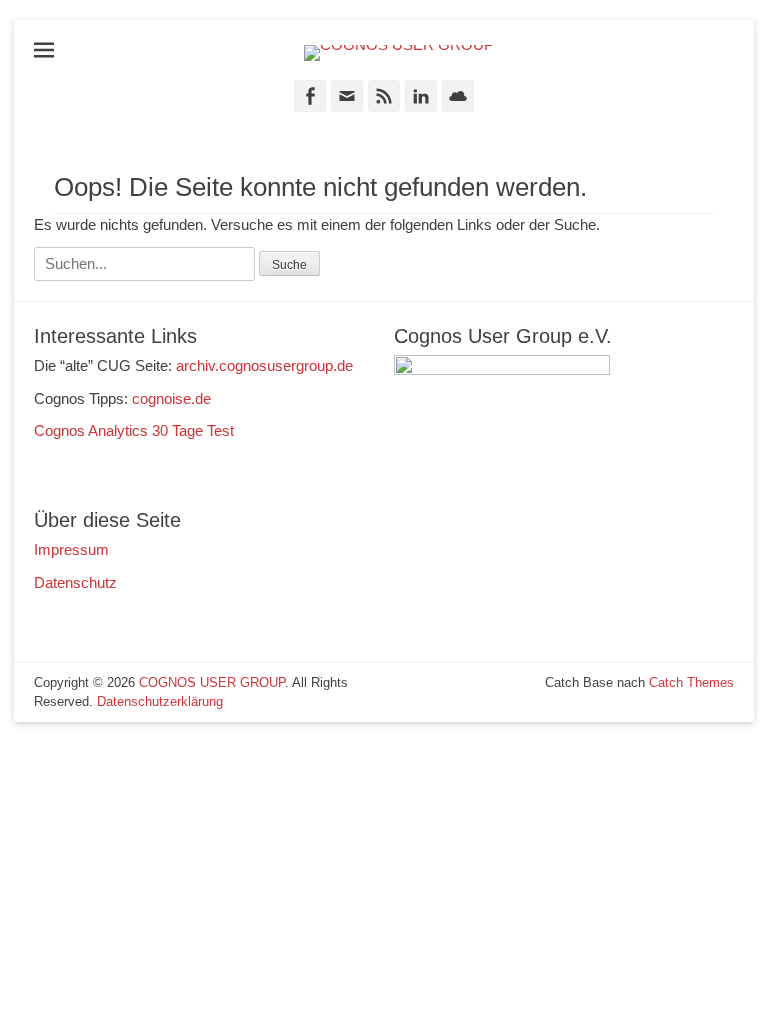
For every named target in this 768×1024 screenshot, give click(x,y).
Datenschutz (75, 582)
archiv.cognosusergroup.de (264, 365)
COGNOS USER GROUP (212, 682)
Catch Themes (691, 682)
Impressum (71, 549)
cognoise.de (171, 398)
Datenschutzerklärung (160, 701)
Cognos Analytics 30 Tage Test (134, 430)
